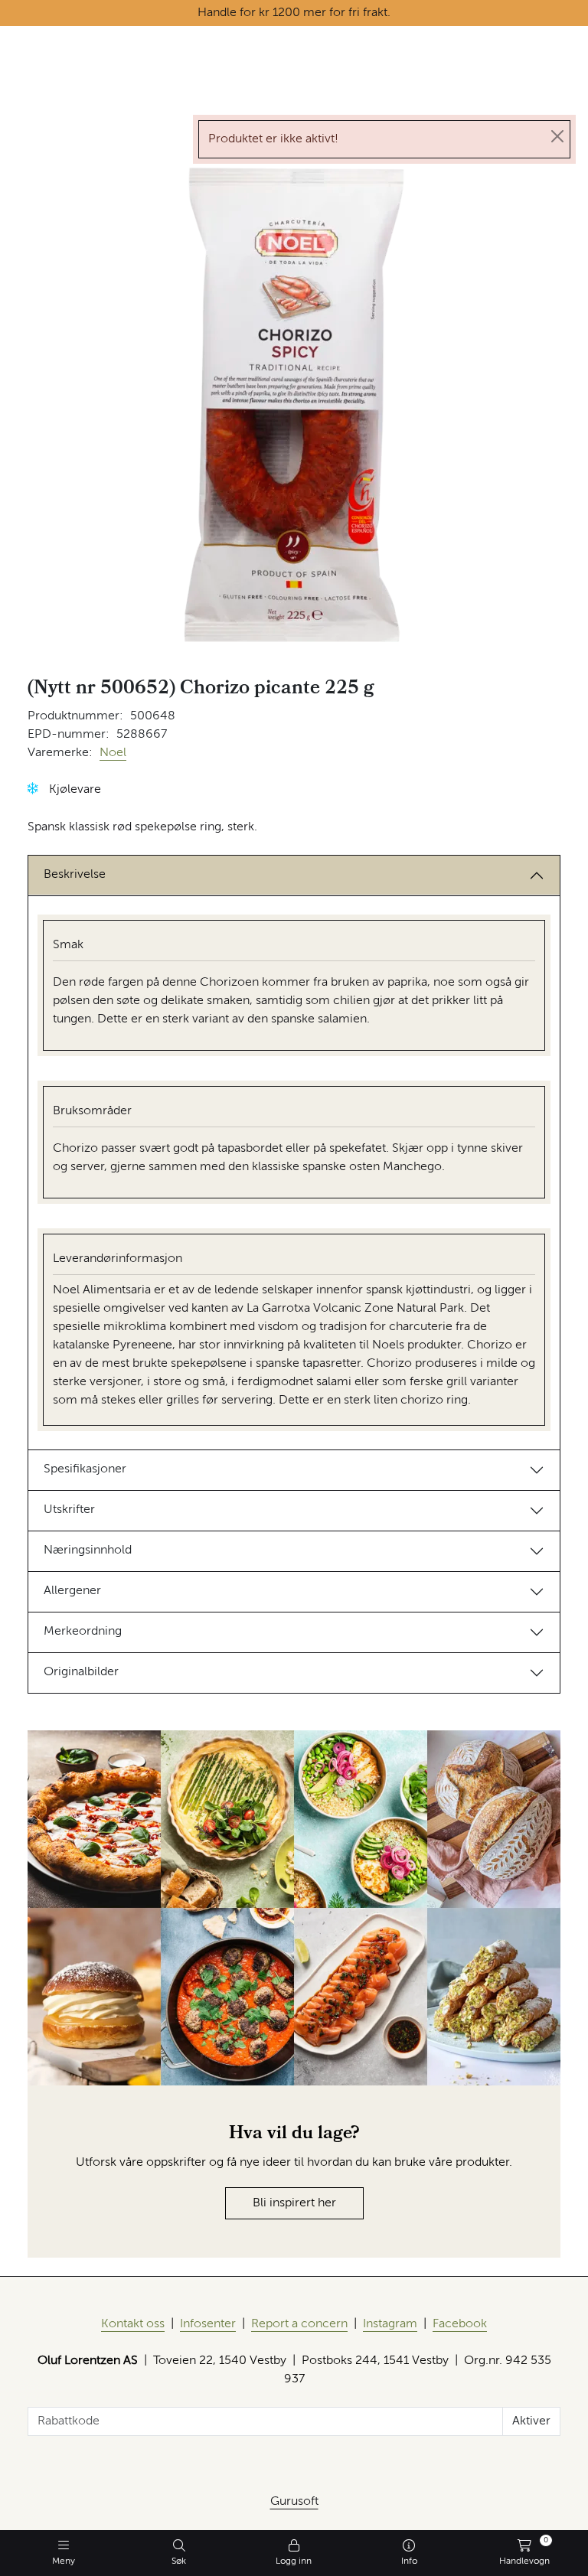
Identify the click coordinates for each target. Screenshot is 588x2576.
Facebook (460, 2324)
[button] (33, 789)
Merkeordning (83, 1632)
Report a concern (299, 2324)
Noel (113, 753)
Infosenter (208, 2324)
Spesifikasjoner (85, 1469)
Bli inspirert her (294, 2203)
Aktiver (531, 2421)
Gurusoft (294, 2502)
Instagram (390, 2324)
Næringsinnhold (88, 1550)
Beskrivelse (75, 875)
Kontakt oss (133, 2324)
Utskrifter (69, 1510)
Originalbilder (81, 1672)
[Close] (557, 136)
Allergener (72, 1591)
